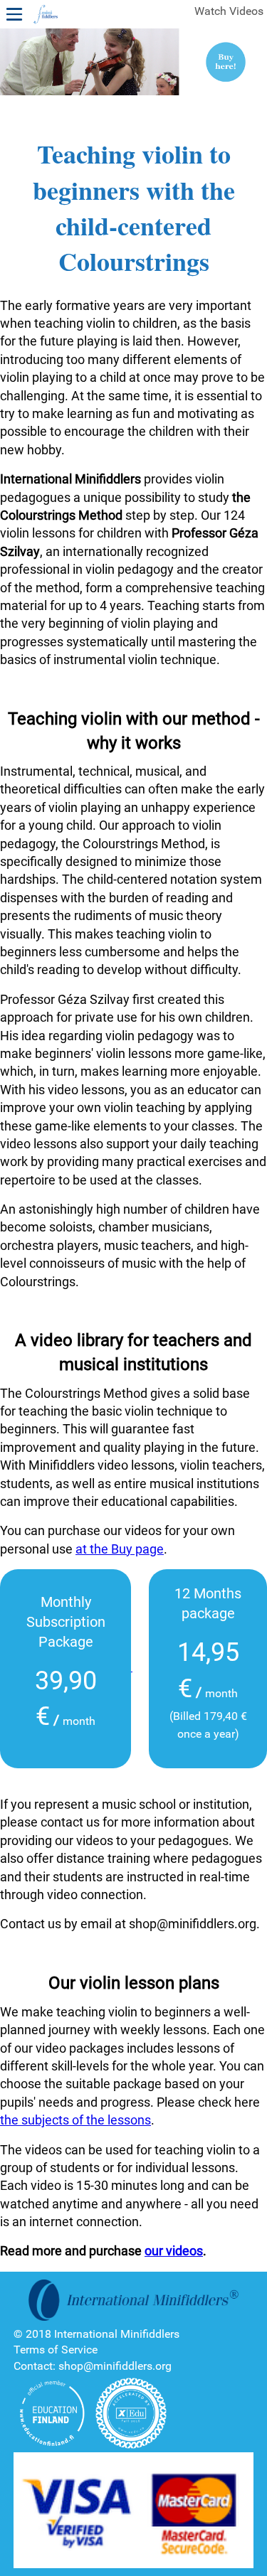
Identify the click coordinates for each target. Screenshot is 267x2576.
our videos (174, 2251)
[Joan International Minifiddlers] (46, 15)
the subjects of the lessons (75, 2120)
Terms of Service (56, 2350)
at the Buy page (120, 1549)
